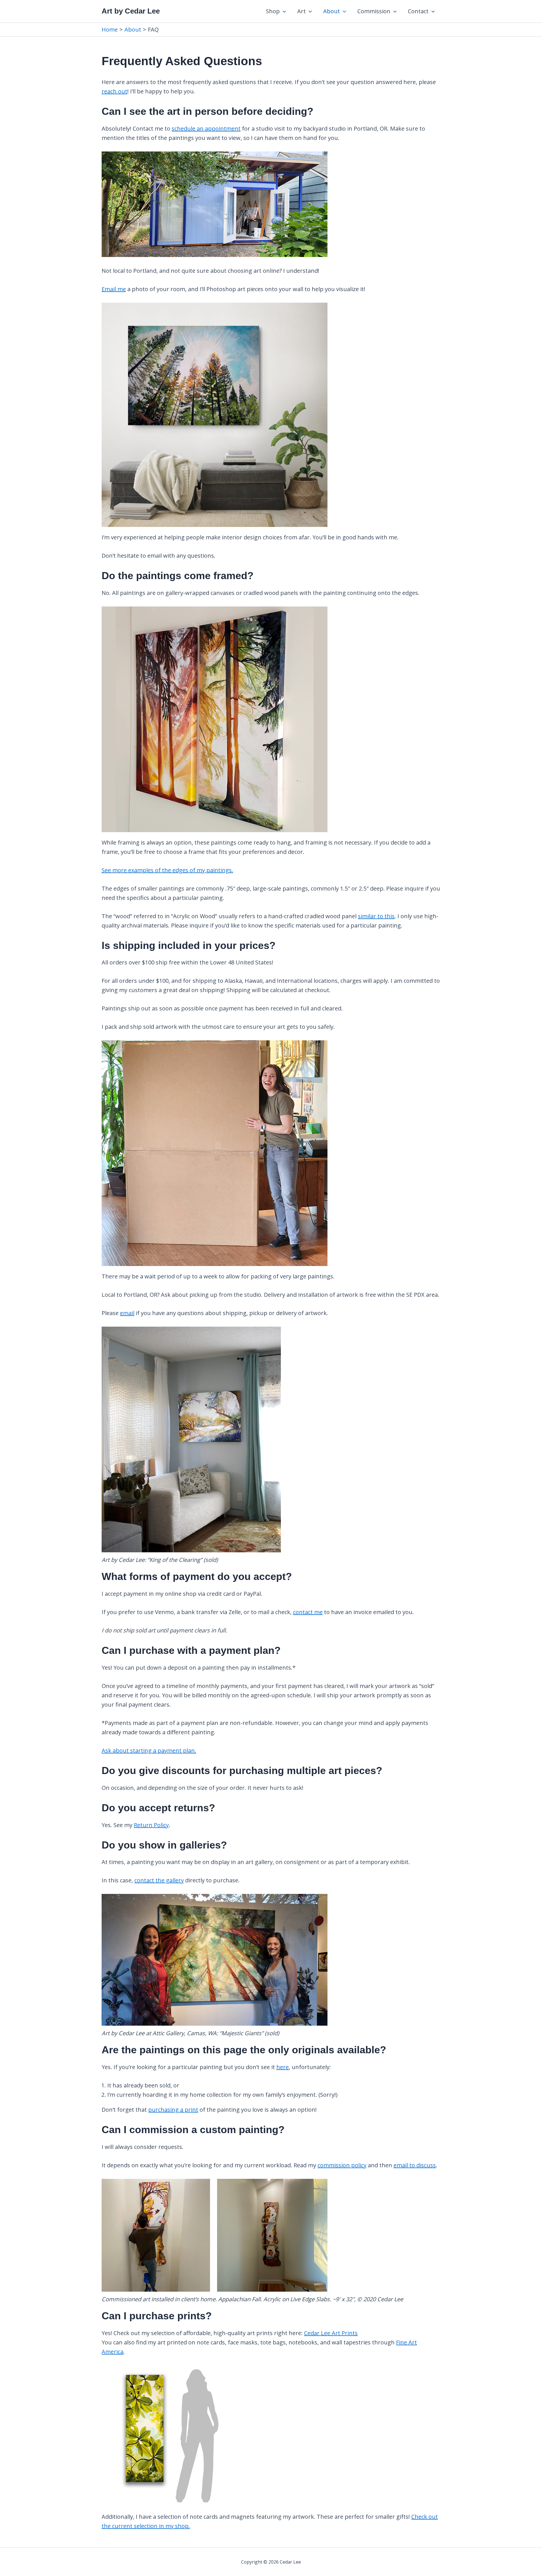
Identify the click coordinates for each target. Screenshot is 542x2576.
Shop (273, 11)
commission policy (342, 2165)
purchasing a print (173, 2110)
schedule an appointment (206, 128)
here (283, 2067)
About (332, 11)
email (127, 1313)
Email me (114, 289)
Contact (418, 11)
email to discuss (415, 2165)
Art (301, 11)
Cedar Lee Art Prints (331, 2333)
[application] (283, 11)
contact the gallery (159, 1880)
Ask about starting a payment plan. (149, 1750)
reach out (114, 91)
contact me (308, 1612)
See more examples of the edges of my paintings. (167, 870)
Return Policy (151, 1825)
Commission (374, 11)
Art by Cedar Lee (131, 11)
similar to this (376, 916)
